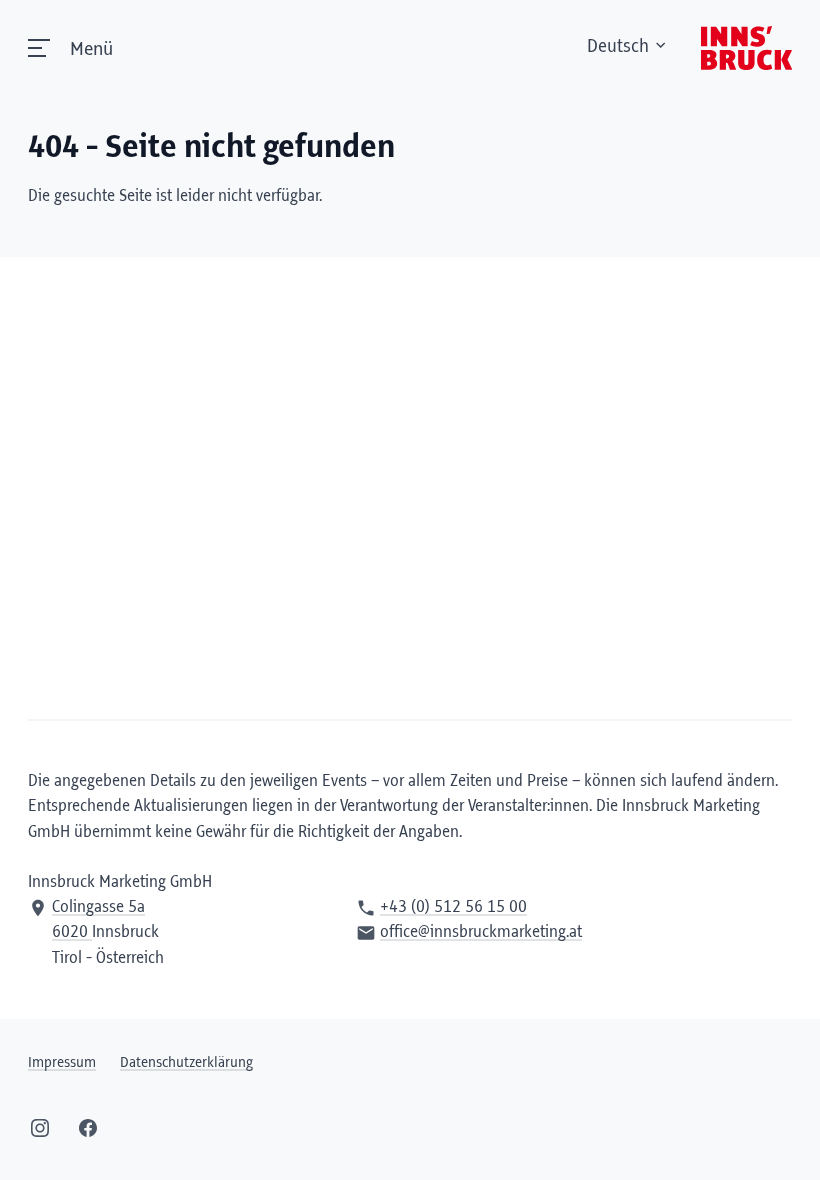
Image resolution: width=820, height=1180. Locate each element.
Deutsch (618, 47)
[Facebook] (88, 1128)
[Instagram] (40, 1128)
